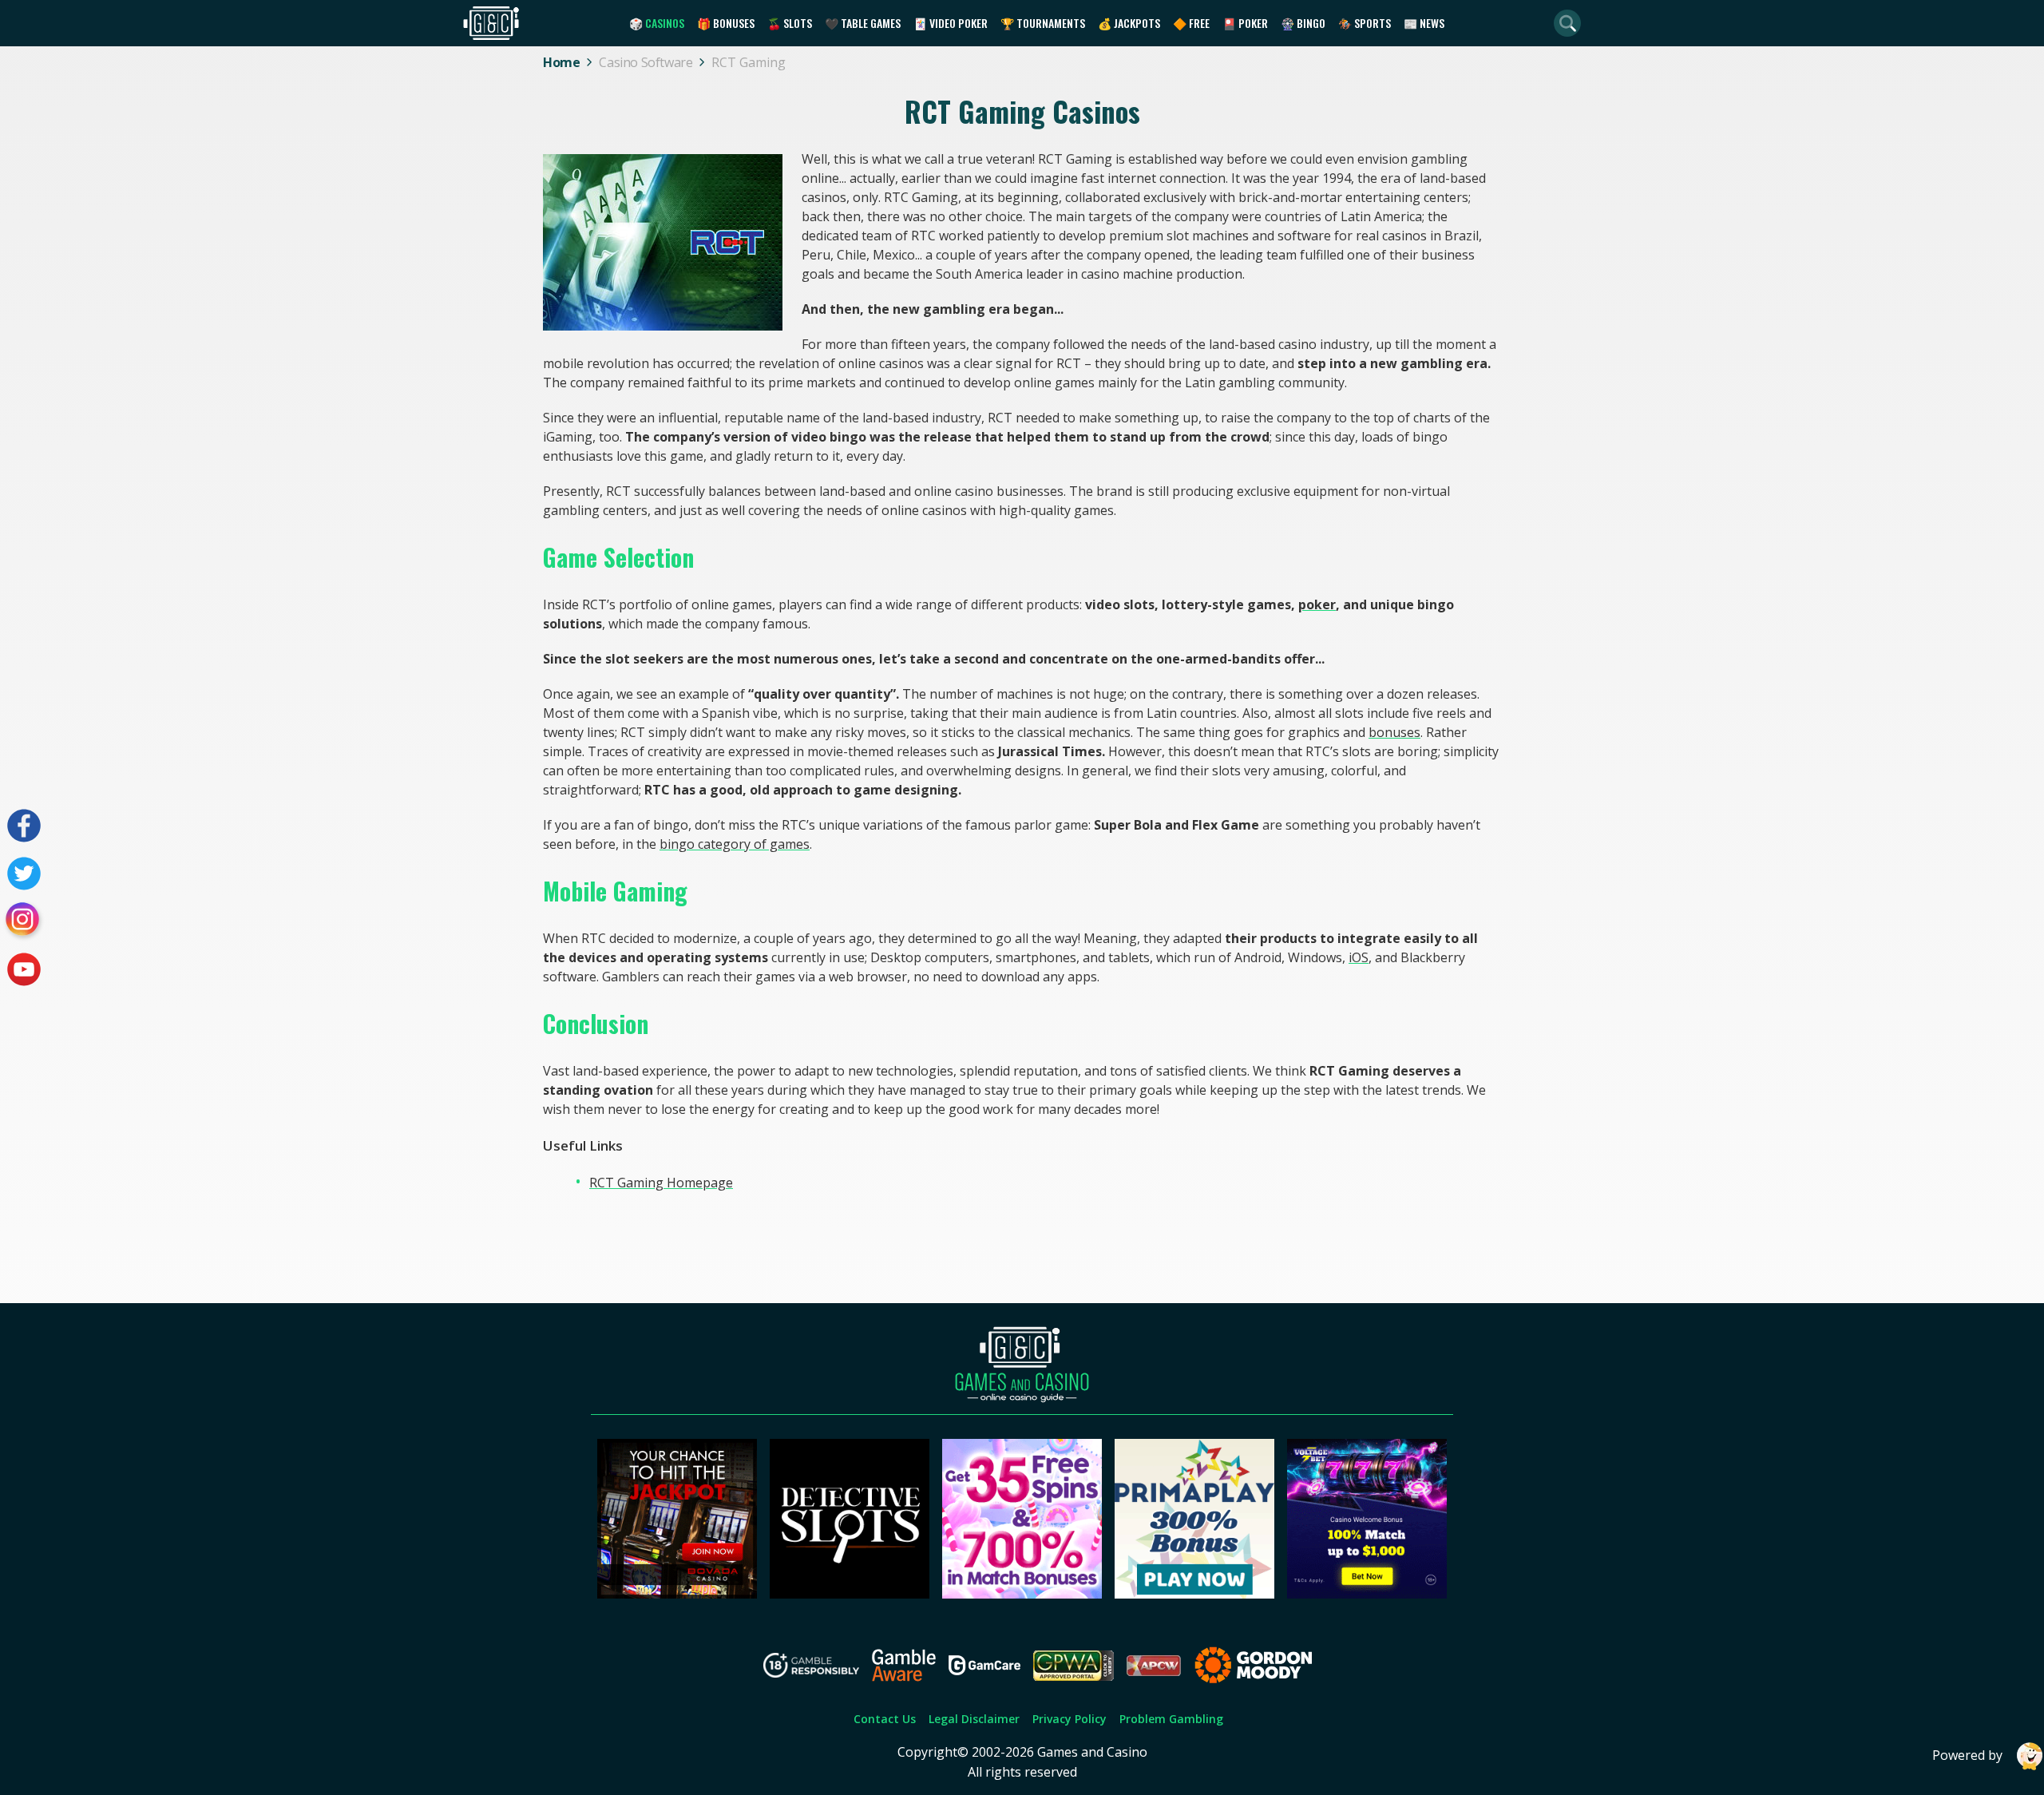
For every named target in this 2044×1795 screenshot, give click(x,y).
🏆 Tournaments (1043, 23)
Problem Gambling (1171, 1719)
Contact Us (885, 1719)
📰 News (1424, 23)
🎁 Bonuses (726, 23)
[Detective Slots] (850, 1594)
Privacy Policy (1070, 1719)
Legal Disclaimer (974, 1719)
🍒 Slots (790, 23)
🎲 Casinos (657, 23)
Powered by (1967, 1755)
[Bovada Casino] (677, 1594)
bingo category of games (735, 844)
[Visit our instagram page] (24, 921)
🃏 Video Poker (951, 23)
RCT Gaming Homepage (661, 1183)
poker (1317, 604)
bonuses (1394, 732)
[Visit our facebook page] (24, 826)
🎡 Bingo (1303, 23)
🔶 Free (1191, 23)
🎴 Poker (1245, 23)
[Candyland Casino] (1022, 1594)
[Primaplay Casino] (1194, 1594)
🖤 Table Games (863, 23)
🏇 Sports (1365, 23)
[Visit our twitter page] (24, 874)
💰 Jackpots (1129, 23)
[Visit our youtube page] (24, 969)
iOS (1359, 957)
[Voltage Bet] (1367, 1594)
